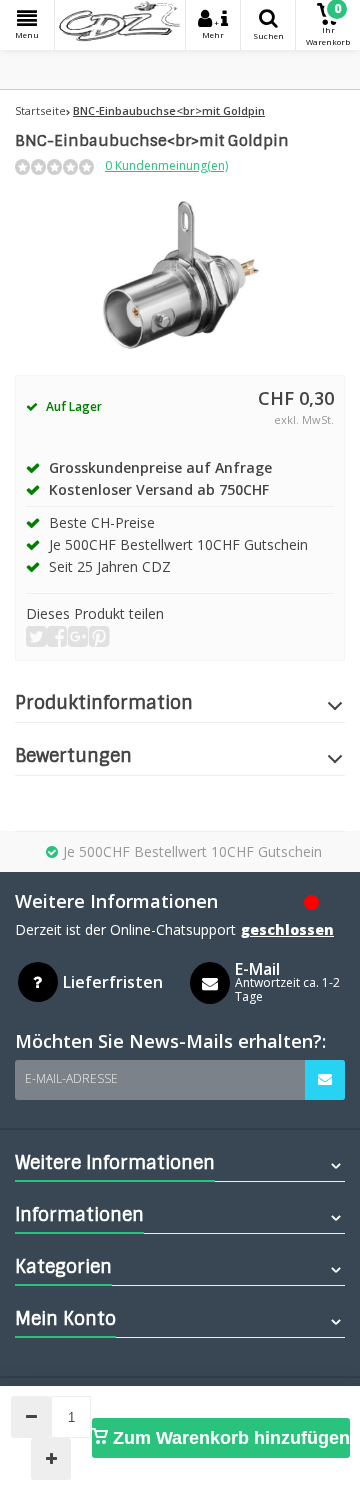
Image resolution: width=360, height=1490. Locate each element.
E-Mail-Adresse (71, 1078)
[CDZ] (120, 25)
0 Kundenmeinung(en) (166, 165)
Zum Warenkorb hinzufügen (229, 1438)
